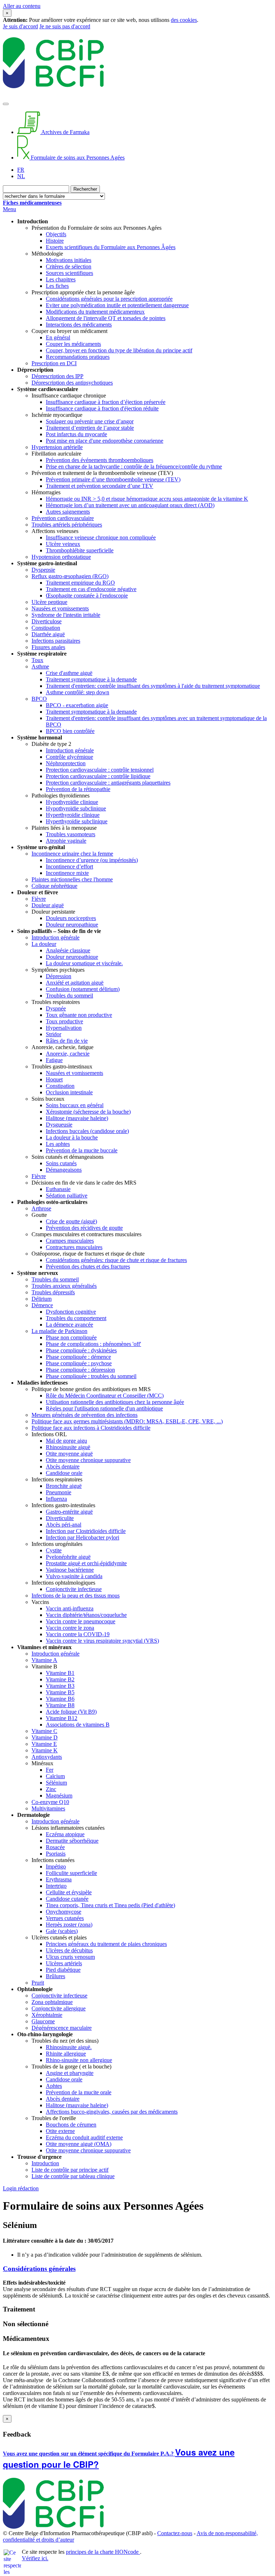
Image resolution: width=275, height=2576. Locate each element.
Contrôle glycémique (69, 757)
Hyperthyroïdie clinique (73, 815)
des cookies (184, 20)
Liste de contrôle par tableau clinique (73, 2176)
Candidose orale (64, 1473)
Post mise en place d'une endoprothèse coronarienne (105, 441)
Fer (50, 1770)
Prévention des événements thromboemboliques (100, 460)
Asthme (40, 666)
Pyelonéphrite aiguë (68, 1557)
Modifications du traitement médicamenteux (95, 312)
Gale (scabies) (62, 1931)
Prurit (38, 1983)
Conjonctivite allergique (59, 2008)
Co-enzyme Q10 (50, 1802)
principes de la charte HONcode (103, 2552)
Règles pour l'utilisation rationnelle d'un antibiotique (104, 1408)
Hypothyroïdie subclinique (76, 808)
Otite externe (60, 2131)
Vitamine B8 (60, 1705)
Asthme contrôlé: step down (78, 692)
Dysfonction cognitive (71, 1312)
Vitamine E (44, 1744)
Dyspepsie (43, 570)
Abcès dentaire (63, 1466)
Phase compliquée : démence (78, 1357)
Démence (42, 1305)
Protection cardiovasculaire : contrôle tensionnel (100, 770)
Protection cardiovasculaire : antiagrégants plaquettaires (108, 783)
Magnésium (59, 1796)
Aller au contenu (22, 6)
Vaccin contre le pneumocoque (81, 1621)
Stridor (54, 1034)
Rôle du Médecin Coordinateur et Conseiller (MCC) (105, 1396)
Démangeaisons (64, 1170)
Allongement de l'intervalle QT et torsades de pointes (106, 318)
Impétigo (56, 1866)
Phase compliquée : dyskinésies (81, 1350)
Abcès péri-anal (64, 1525)
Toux (37, 660)
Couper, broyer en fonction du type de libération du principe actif (119, 350)
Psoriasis (56, 1854)
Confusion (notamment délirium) (83, 989)
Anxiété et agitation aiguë (75, 983)
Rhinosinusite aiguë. (69, 2047)
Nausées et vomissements (60, 608)
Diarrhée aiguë (48, 634)
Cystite (54, 1550)
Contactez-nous (175, 2533)
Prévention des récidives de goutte (84, 1228)
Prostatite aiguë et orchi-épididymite (86, 1563)
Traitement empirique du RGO (80, 583)
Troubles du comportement (76, 1318)
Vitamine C (44, 1731)
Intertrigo (56, 1886)
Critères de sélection (69, 266)
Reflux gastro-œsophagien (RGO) (70, 576)
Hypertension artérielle (57, 447)
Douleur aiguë (48, 905)
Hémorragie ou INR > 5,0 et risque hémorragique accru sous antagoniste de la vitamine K (147, 499)
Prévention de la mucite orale (79, 2092)
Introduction (45, 2163)
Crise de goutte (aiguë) (71, 1221)
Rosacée (55, 1847)
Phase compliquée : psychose (79, 1363)
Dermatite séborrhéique (72, 1841)
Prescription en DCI (54, 363)
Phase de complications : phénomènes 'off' (93, 1344)
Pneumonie (59, 1492)
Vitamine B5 (60, 1692)
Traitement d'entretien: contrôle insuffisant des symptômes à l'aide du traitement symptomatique (153, 686)
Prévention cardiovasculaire (63, 518)
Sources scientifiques (69, 273)
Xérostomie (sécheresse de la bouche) (88, 1112)
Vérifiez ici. (35, 2558)
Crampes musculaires (70, 1241)
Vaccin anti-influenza (70, 1608)
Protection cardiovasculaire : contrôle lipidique (98, 776)
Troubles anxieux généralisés (64, 1286)
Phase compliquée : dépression (80, 1370)
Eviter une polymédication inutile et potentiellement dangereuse (117, 305)
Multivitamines (48, 1808)
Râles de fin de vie (67, 1041)
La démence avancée (69, 1325)
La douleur (44, 944)
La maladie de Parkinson (59, 1331)
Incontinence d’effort (69, 866)
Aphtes (54, 2086)
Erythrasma (59, 1879)
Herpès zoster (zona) (69, 1925)
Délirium (42, 1299)
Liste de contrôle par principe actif (70, 2170)
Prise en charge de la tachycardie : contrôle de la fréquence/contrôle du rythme (134, 466)
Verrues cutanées (65, 1918)
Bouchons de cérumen (71, 2125)
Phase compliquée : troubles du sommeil (91, 1376)
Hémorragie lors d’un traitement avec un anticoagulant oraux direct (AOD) (130, 505)
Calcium (55, 1776)
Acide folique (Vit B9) (71, 1712)
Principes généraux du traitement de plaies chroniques (106, 1944)
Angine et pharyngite (70, 2073)
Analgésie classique (68, 950)
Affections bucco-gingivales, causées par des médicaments (112, 2112)
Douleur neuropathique (72, 925)
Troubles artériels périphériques (67, 525)
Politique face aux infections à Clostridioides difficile (91, 1428)
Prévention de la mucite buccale (82, 1150)
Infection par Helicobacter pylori (83, 1537)
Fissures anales (48, 647)
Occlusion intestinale (69, 1092)
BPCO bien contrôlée (70, 731)
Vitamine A (44, 1660)
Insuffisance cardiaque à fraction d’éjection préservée (106, 402)
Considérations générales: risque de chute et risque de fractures (116, 1260)
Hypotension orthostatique (61, 557)
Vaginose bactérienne (70, 1570)
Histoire (55, 241)
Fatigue (54, 1060)
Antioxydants (47, 1757)
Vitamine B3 (60, 1686)
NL (21, 176)
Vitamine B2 (60, 1679)
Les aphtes (58, 1144)
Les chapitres (61, 279)
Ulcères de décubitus (69, 1950)
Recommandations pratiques (78, 357)
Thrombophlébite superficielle (80, 550)
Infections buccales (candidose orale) (87, 1131)
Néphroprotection (66, 763)
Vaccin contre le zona (70, 1628)
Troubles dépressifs (53, 1292)
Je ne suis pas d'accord (65, 26)
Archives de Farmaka (65, 132)
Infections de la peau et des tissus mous (76, 1596)
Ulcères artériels (64, 1963)
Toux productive (64, 1021)
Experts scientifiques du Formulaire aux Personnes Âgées (111, 247)
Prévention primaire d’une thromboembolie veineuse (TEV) (113, 479)
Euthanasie (58, 1189)
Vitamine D (45, 1737)
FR (21, 170)
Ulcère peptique (49, 602)
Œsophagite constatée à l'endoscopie (87, 596)
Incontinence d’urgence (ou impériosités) (92, 860)
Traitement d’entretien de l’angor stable (90, 428)
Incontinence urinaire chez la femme (72, 854)
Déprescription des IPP (57, 376)
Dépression (59, 976)
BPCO (39, 699)
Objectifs (56, 234)
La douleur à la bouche (72, 1137)
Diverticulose (47, 621)
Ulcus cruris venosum (70, 1957)
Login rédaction (21, 2188)
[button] (137, 2269)
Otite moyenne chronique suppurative (88, 1460)
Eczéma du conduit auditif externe (84, 2137)
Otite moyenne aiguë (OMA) (79, 2144)
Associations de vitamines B (78, 1725)
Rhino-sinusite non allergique (79, 2060)
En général (58, 337)
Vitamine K (45, 1750)
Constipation (46, 628)
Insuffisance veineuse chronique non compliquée (101, 537)
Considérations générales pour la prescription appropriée (109, 299)
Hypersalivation (64, 1028)
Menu (9, 209)
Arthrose (41, 1208)
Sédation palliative (67, 1196)
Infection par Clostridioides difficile (86, 1531)
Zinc (51, 1789)
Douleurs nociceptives (71, 918)
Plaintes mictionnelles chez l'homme (72, 879)
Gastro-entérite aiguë (69, 1512)
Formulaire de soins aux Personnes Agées (77, 158)
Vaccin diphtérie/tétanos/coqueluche (86, 1615)
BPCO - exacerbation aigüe (77, 705)
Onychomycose (64, 1912)
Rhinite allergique (66, 2054)
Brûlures (56, 1976)
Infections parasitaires (56, 641)
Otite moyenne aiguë (69, 1454)
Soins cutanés (61, 1163)
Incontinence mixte (67, 873)
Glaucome (43, 2021)
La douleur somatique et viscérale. (84, 963)
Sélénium (56, 1783)
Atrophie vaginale (66, 841)
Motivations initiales (69, 260)
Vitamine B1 (60, 1673)
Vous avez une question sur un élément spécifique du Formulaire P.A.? (89, 2454)
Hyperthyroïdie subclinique (77, 821)
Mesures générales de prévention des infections (85, 1415)
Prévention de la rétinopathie (78, 789)
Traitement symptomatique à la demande (91, 679)
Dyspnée (56, 1008)
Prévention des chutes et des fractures (88, 1266)
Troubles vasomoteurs (71, 834)
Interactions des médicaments (79, 325)
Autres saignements (68, 512)
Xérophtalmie (47, 2015)
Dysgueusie (59, 1125)
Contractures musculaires (74, 1247)
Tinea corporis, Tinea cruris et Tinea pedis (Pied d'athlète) (110, 1905)
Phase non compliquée (71, 1337)
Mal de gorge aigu (66, 1441)
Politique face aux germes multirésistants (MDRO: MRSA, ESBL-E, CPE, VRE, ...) (127, 1421)
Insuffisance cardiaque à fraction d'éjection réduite (102, 408)
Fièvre (39, 899)
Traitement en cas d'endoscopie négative (91, 589)
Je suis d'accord (20, 26)
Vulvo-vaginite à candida (74, 1576)
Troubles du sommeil (69, 996)
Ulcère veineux (63, 544)
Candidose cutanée (67, 1899)
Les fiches (57, 286)
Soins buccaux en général (75, 1105)
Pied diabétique (63, 1970)
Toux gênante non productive (79, 1015)
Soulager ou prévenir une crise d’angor (90, 421)
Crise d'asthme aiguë (69, 673)
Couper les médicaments (73, 344)
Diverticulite (60, 1518)
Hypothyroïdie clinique (72, 802)
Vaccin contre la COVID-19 (78, 1634)
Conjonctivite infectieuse (74, 1589)
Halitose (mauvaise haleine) (77, 1118)
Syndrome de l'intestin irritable (66, 615)
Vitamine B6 (60, 1699)
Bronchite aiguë (64, 1486)
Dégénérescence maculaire (62, 2028)
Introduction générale (70, 750)
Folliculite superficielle (71, 1873)
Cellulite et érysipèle (69, 1892)
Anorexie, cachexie (68, 1054)
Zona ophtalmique (52, 2002)
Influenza (56, 1499)
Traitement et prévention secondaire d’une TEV (100, 486)
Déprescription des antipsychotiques (72, 383)
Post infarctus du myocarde (76, 434)
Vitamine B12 (62, 1718)
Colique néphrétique (54, 886)
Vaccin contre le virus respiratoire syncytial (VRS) (102, 1641)
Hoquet (54, 1079)
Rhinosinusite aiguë (68, 1447)
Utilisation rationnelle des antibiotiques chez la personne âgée (115, 1402)
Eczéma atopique (65, 1834)
